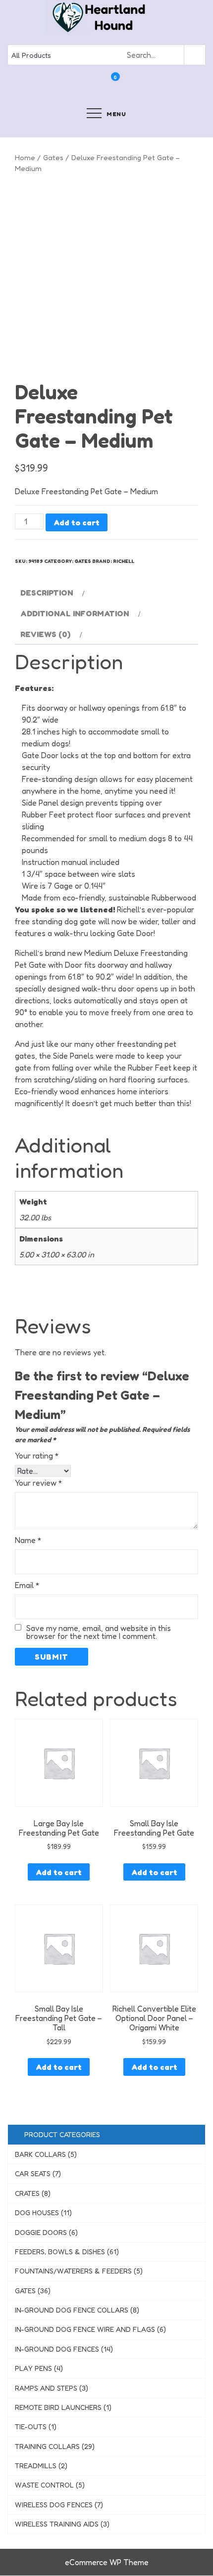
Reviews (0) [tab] (45, 634)
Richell (124, 561)
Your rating (37, 1456)
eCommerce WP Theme (107, 2562)
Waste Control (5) (50, 2485)
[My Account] (102, 84)
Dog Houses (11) (43, 2212)
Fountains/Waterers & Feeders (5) (79, 2271)
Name (28, 1540)
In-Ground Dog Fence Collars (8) (77, 2310)
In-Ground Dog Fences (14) (64, 2349)
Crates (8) (33, 2193)
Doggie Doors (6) (46, 2232)
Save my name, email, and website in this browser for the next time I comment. (99, 1632)
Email (27, 1585)
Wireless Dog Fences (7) (59, 2505)
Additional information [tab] (75, 613)
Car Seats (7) (38, 2173)
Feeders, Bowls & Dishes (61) (67, 2252)
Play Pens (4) (39, 2368)
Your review (39, 1483)
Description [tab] (47, 593)
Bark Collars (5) (46, 2154)
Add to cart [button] (59, 1872)
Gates (53, 157)
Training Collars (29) (55, 2446)
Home (25, 157)
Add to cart (77, 522)
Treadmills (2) (41, 2466)
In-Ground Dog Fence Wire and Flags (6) (90, 2329)
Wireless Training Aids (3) (62, 2524)
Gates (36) (33, 2291)
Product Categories (60, 2134)
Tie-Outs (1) (36, 2426)
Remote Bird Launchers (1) (63, 2407)
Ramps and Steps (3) (52, 2388)
